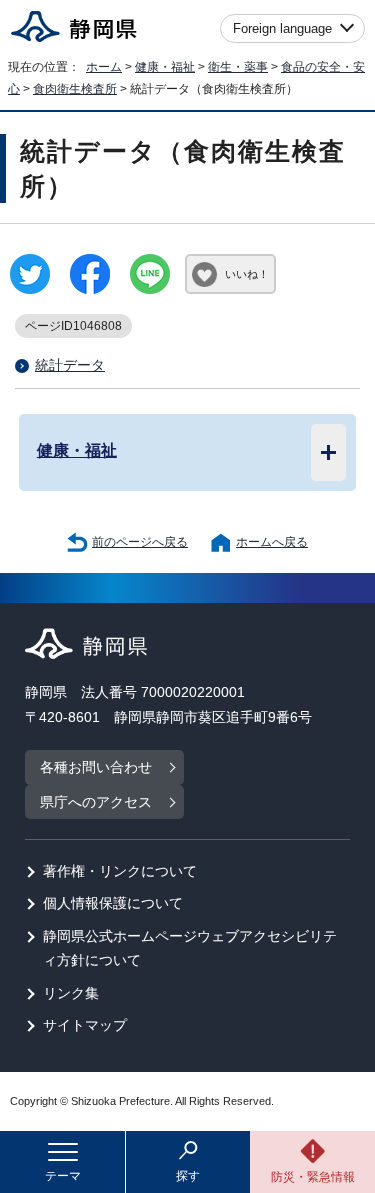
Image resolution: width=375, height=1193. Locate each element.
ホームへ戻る (272, 542)
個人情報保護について (113, 903)
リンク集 (71, 993)
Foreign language (282, 28)
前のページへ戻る (140, 542)
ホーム (104, 67)
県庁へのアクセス (96, 802)
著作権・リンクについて (120, 871)
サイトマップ (85, 1025)
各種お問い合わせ (96, 767)
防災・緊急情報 (313, 1177)
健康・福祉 (165, 67)
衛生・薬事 (238, 67)
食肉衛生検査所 (75, 89)
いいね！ (247, 274)
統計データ (70, 365)
